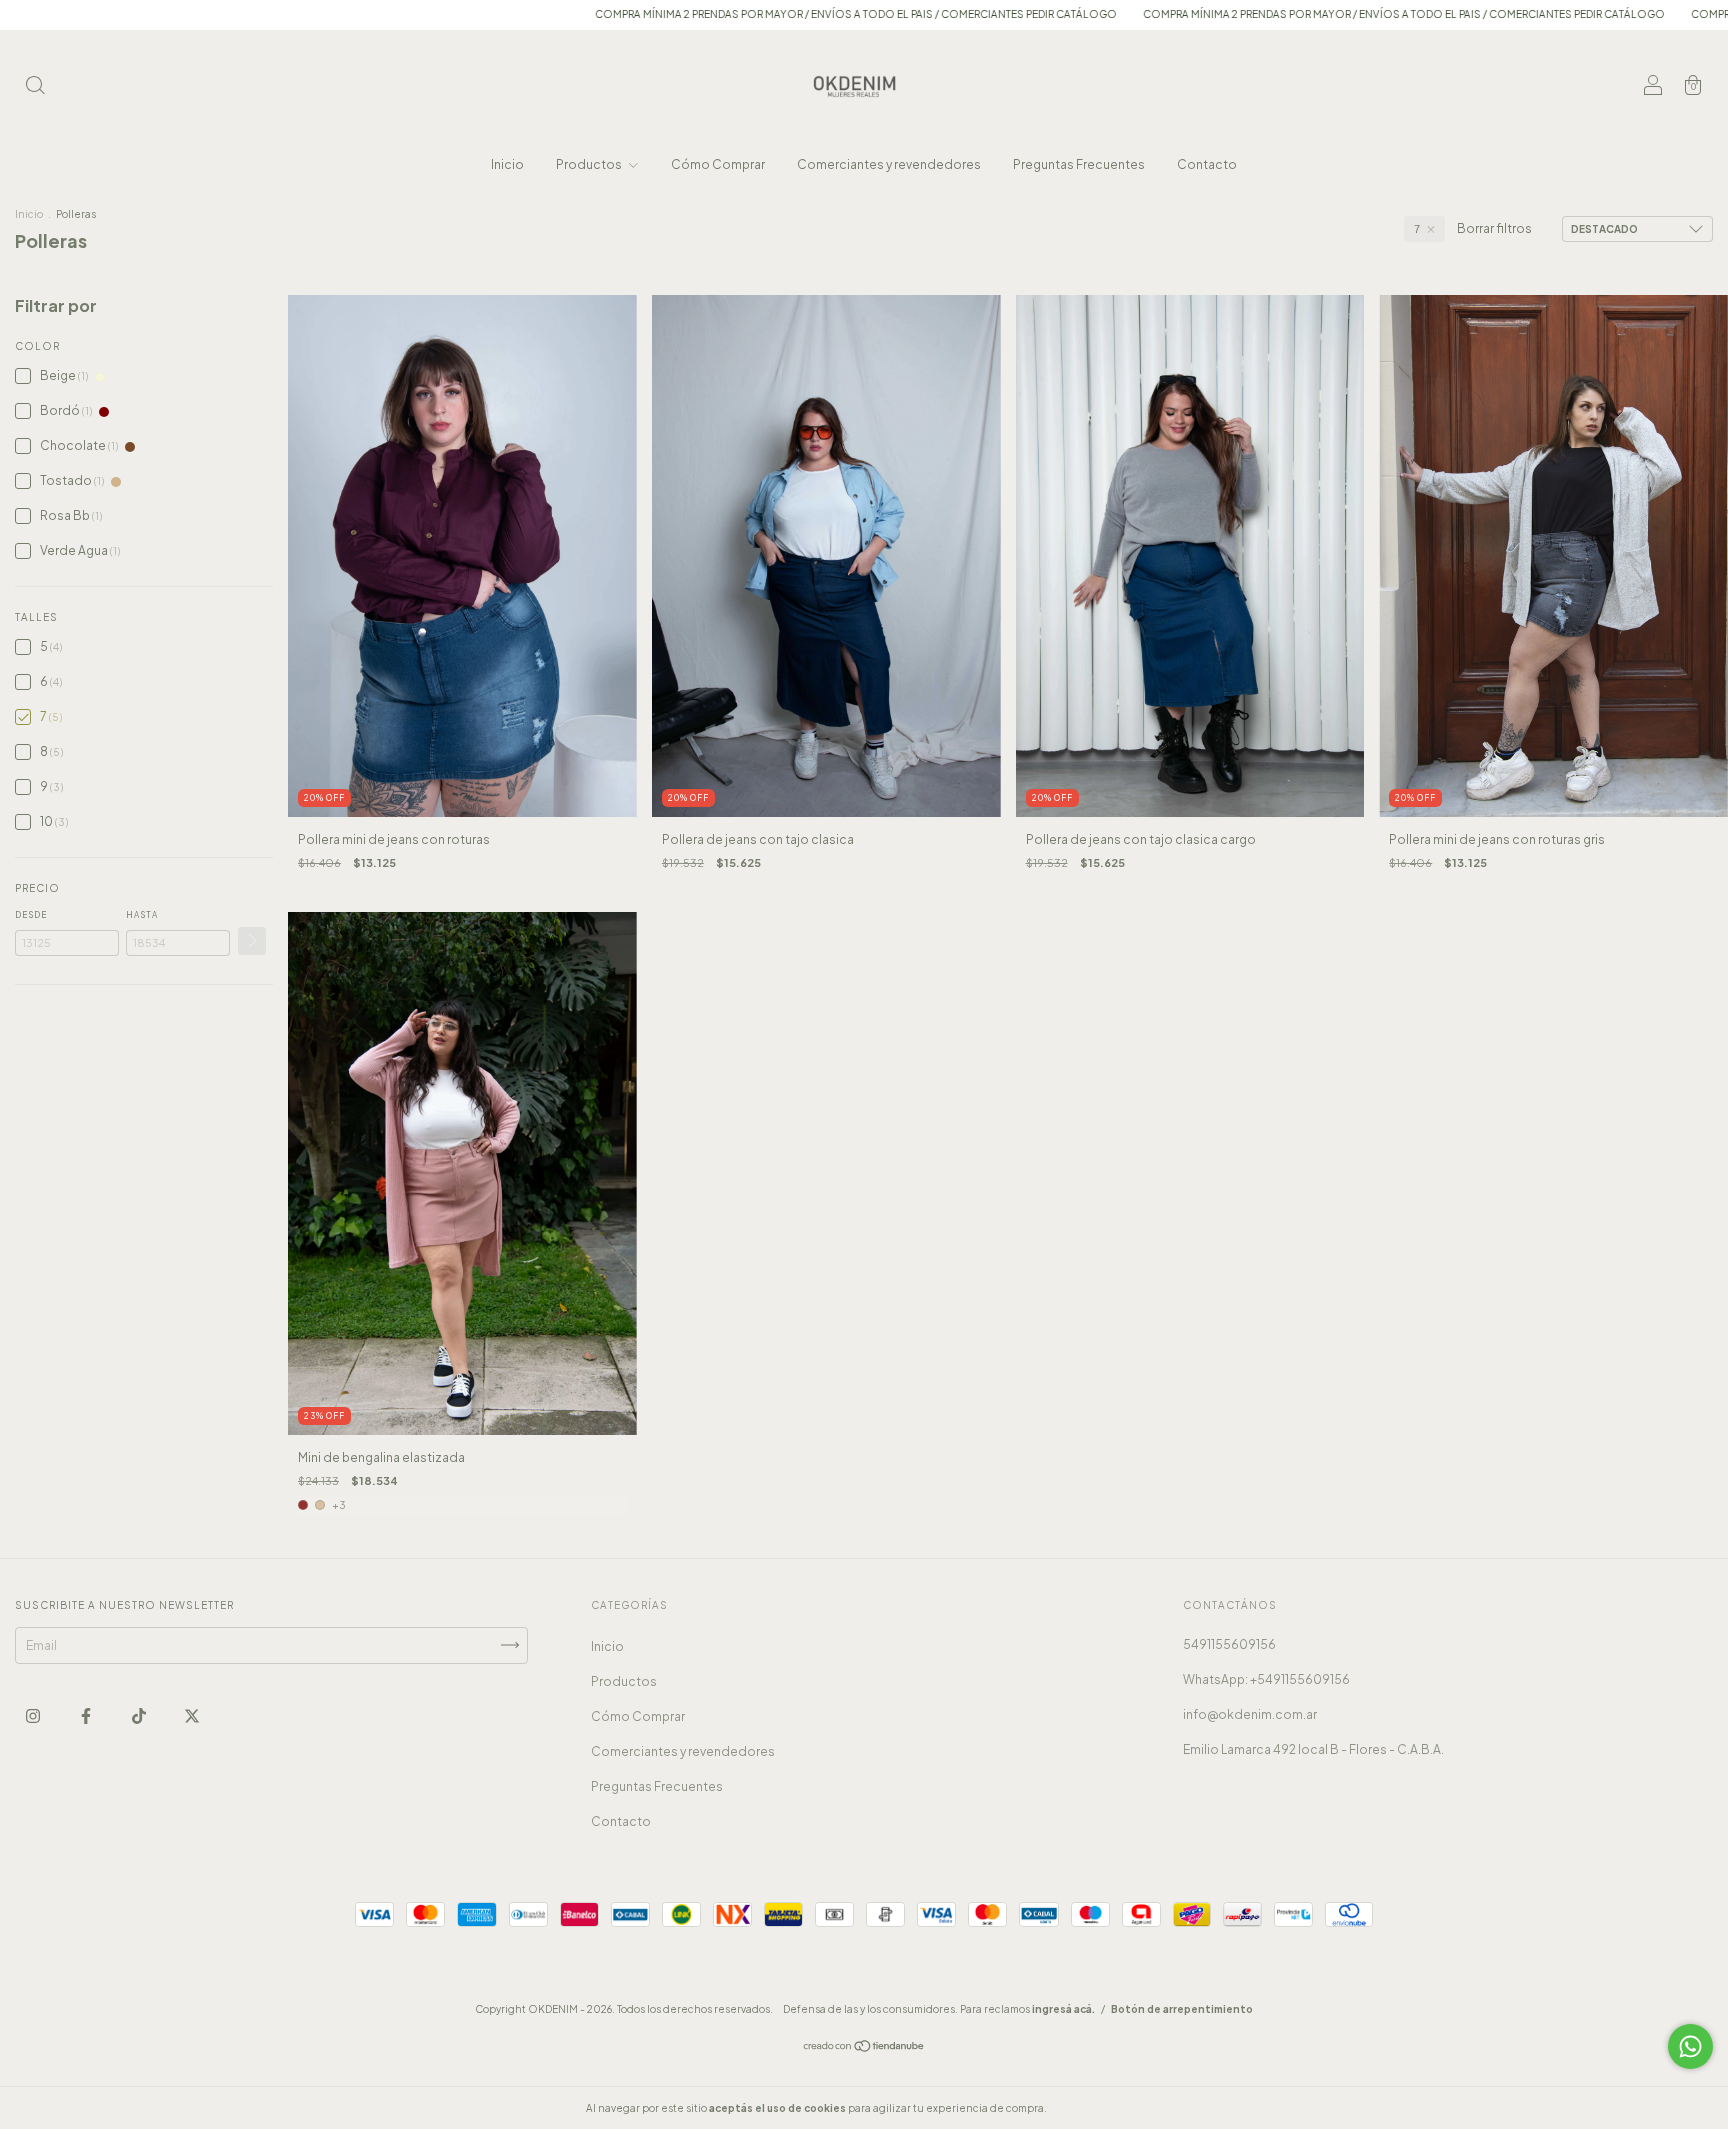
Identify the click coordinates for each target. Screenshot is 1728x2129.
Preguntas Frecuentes (1079, 164)
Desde (31, 915)
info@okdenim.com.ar (1250, 1714)
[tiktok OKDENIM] (140, 1715)
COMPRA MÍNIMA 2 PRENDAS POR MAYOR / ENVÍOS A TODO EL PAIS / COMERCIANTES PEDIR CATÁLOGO (722, 14)
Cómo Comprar (718, 164)
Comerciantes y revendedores (889, 164)
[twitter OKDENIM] (192, 1715)
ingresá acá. (1063, 2009)
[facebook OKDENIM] (87, 1715)
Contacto (1207, 164)
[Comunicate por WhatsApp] (1690, 2046)
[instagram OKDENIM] (34, 1715)
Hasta (142, 915)
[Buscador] (35, 87)
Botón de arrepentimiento (1182, 2009)
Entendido (1102, 2108)
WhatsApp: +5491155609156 (1266, 1679)
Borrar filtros (1494, 228)
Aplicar (252, 941)
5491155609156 (1229, 1644)
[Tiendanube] (864, 2048)
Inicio (507, 164)
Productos (590, 164)
